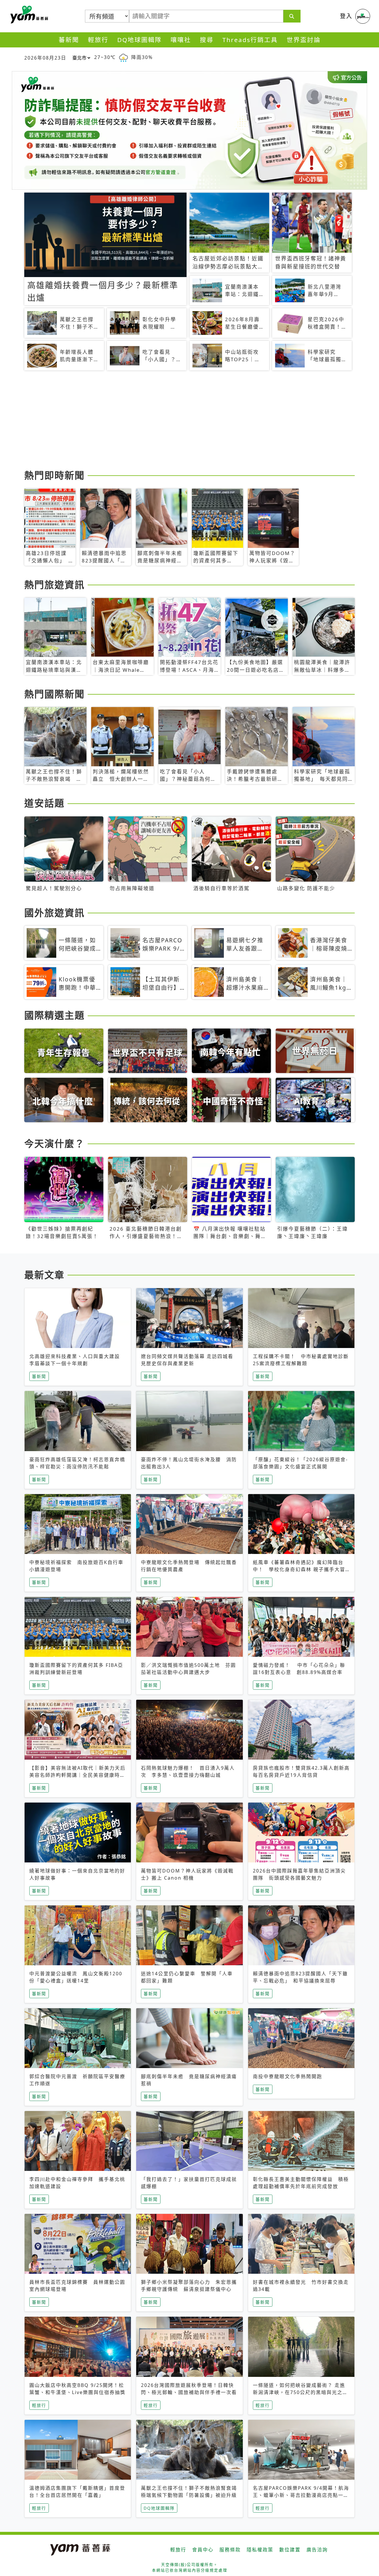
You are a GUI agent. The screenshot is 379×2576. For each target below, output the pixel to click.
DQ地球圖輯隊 (139, 40)
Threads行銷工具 (250, 40)
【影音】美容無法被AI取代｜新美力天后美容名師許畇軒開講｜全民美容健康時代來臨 (77, 1775)
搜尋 (207, 40)
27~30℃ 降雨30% (123, 57)
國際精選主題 (54, 1015)
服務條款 (230, 2550)
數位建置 (290, 2550)
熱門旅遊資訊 (54, 585)
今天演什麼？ (54, 1143)
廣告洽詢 (317, 2550)
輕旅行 (98, 40)
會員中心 (203, 2550)
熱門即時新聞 (54, 475)
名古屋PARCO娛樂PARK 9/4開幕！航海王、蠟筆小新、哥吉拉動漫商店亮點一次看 (301, 2495)
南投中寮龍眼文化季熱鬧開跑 (288, 2076)
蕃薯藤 (28, 15)
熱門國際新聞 (54, 694)
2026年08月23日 (45, 58)
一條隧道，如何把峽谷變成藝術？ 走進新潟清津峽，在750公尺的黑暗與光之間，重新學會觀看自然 (299, 2392)
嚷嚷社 (181, 40)
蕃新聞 (69, 40)
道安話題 (44, 803)
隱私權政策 (260, 2550)
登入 (346, 16)
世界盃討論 (304, 40)
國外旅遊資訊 (54, 913)
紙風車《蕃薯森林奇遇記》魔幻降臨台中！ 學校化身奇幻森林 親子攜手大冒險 (299, 1569)
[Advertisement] (189, 421)
